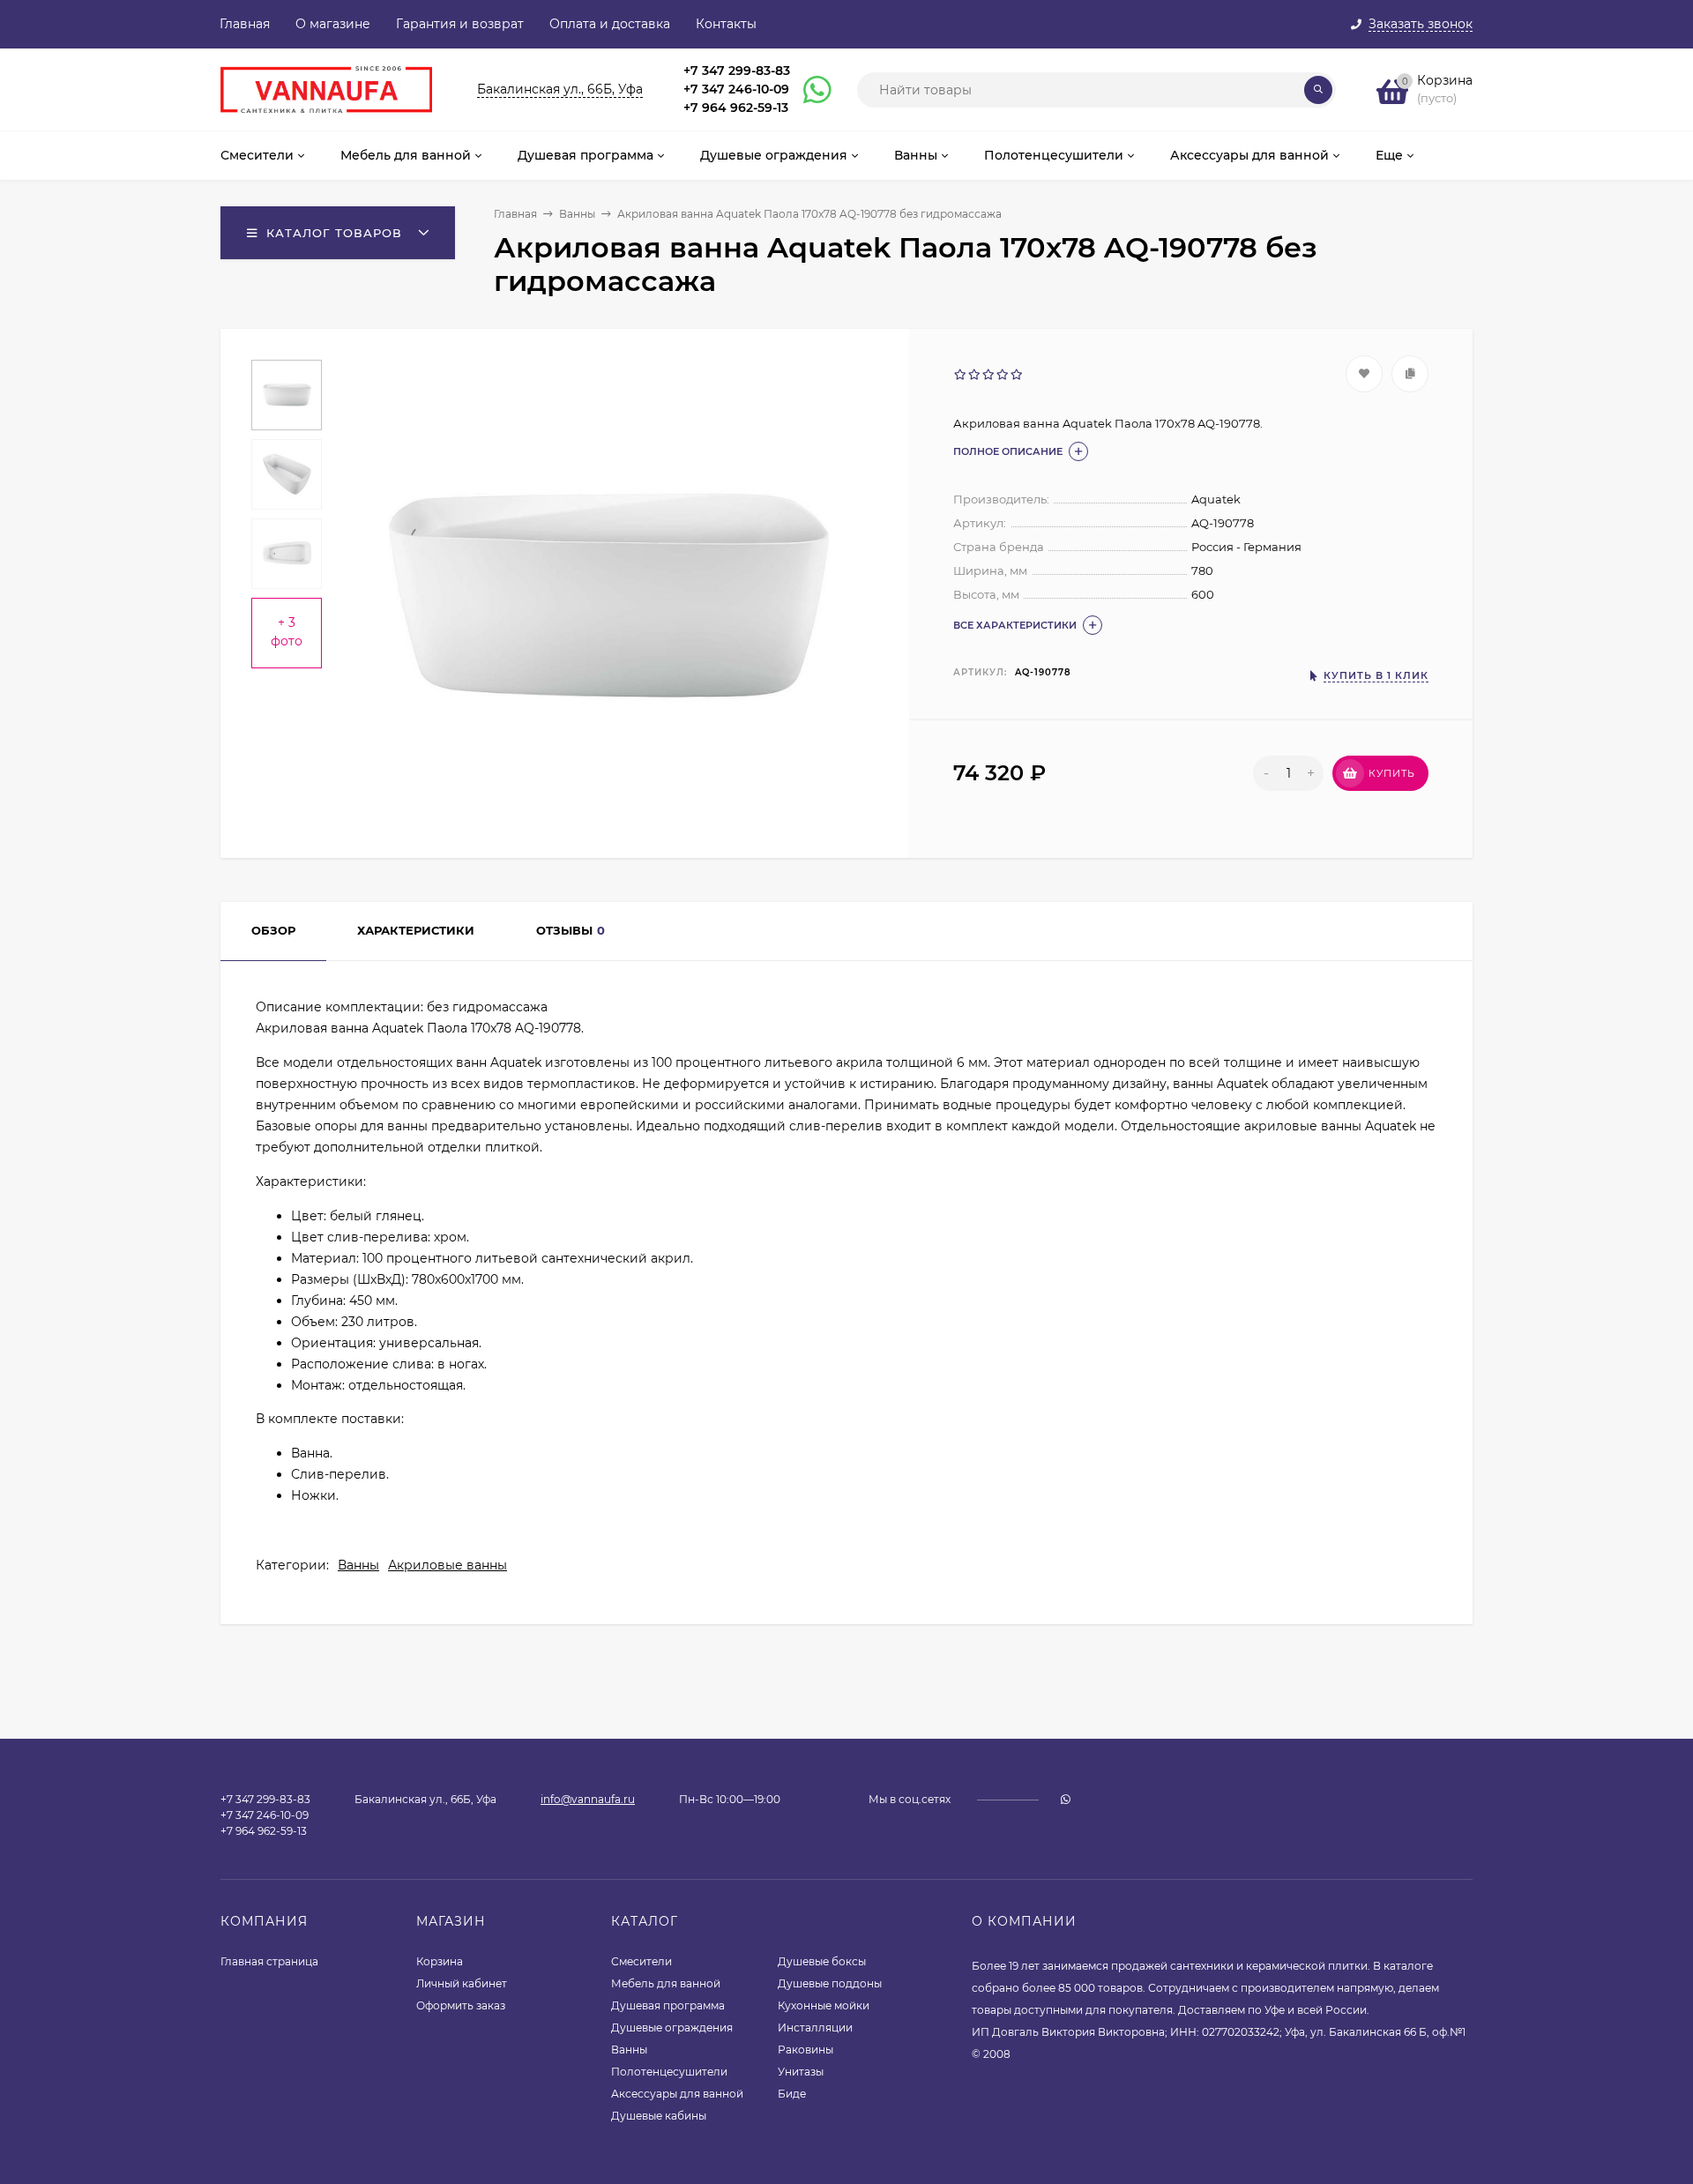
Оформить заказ (461, 2005)
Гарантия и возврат (460, 24)
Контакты (726, 24)
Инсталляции (815, 2027)
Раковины (805, 2050)
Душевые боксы (822, 1961)
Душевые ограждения (672, 2027)
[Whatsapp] (809, 90)
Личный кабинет (462, 1983)
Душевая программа (668, 2005)
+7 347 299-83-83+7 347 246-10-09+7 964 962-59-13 (737, 89)
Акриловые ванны (447, 1565)
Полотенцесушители (669, 2072)
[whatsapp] (1066, 1799)
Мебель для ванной (666, 1983)
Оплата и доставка (610, 24)
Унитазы (801, 2072)
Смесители (641, 1961)
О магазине (333, 24)
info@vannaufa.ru (588, 1799)
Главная (245, 24)
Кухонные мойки (824, 2005)
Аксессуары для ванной (677, 2094)
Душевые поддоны (830, 1983)
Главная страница (269, 1961)
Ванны (577, 214)
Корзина (440, 1961)
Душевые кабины (659, 2116)
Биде (792, 2094)
